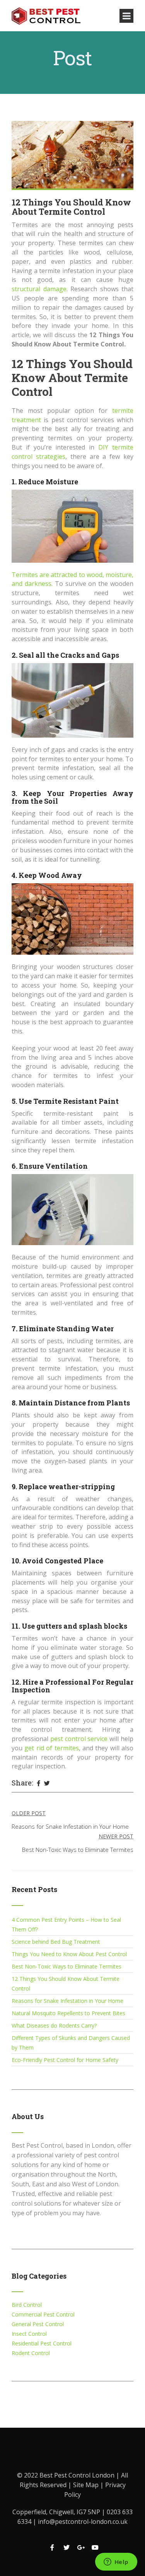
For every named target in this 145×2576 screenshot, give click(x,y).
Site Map (87, 2485)
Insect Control (29, 2334)
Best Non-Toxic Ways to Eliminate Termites (67, 1966)
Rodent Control (31, 2353)
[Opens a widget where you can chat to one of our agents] (116, 2562)
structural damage (39, 289)
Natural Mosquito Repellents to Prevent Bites (68, 2013)
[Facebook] (38, 1784)
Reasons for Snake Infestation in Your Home (67, 2001)
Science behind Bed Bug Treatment (56, 1942)
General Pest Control (38, 2324)
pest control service (79, 1739)
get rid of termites (51, 1748)
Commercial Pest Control (43, 2314)
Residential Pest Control (42, 2343)
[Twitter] (47, 1784)
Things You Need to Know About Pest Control (69, 1954)
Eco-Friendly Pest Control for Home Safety (65, 2060)
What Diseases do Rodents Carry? (54, 2025)
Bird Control (27, 2305)
